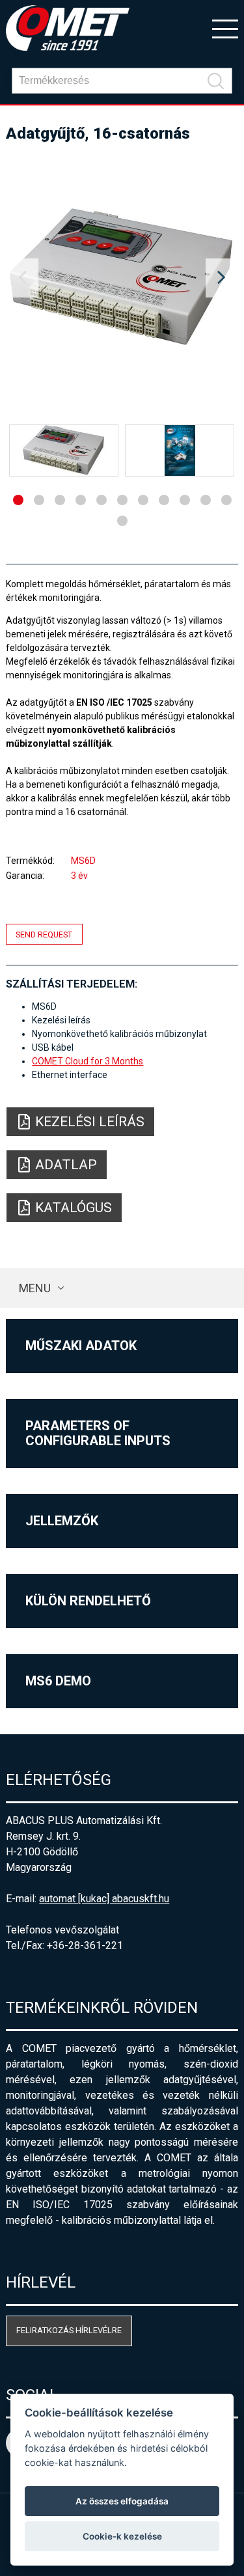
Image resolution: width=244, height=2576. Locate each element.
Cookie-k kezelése (122, 2536)
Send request (44, 935)
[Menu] (225, 28)
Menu (35, 1288)
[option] (122, 278)
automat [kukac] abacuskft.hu (104, 1899)
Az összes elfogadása (122, 2501)
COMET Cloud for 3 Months (88, 1061)
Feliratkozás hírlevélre (69, 2330)
